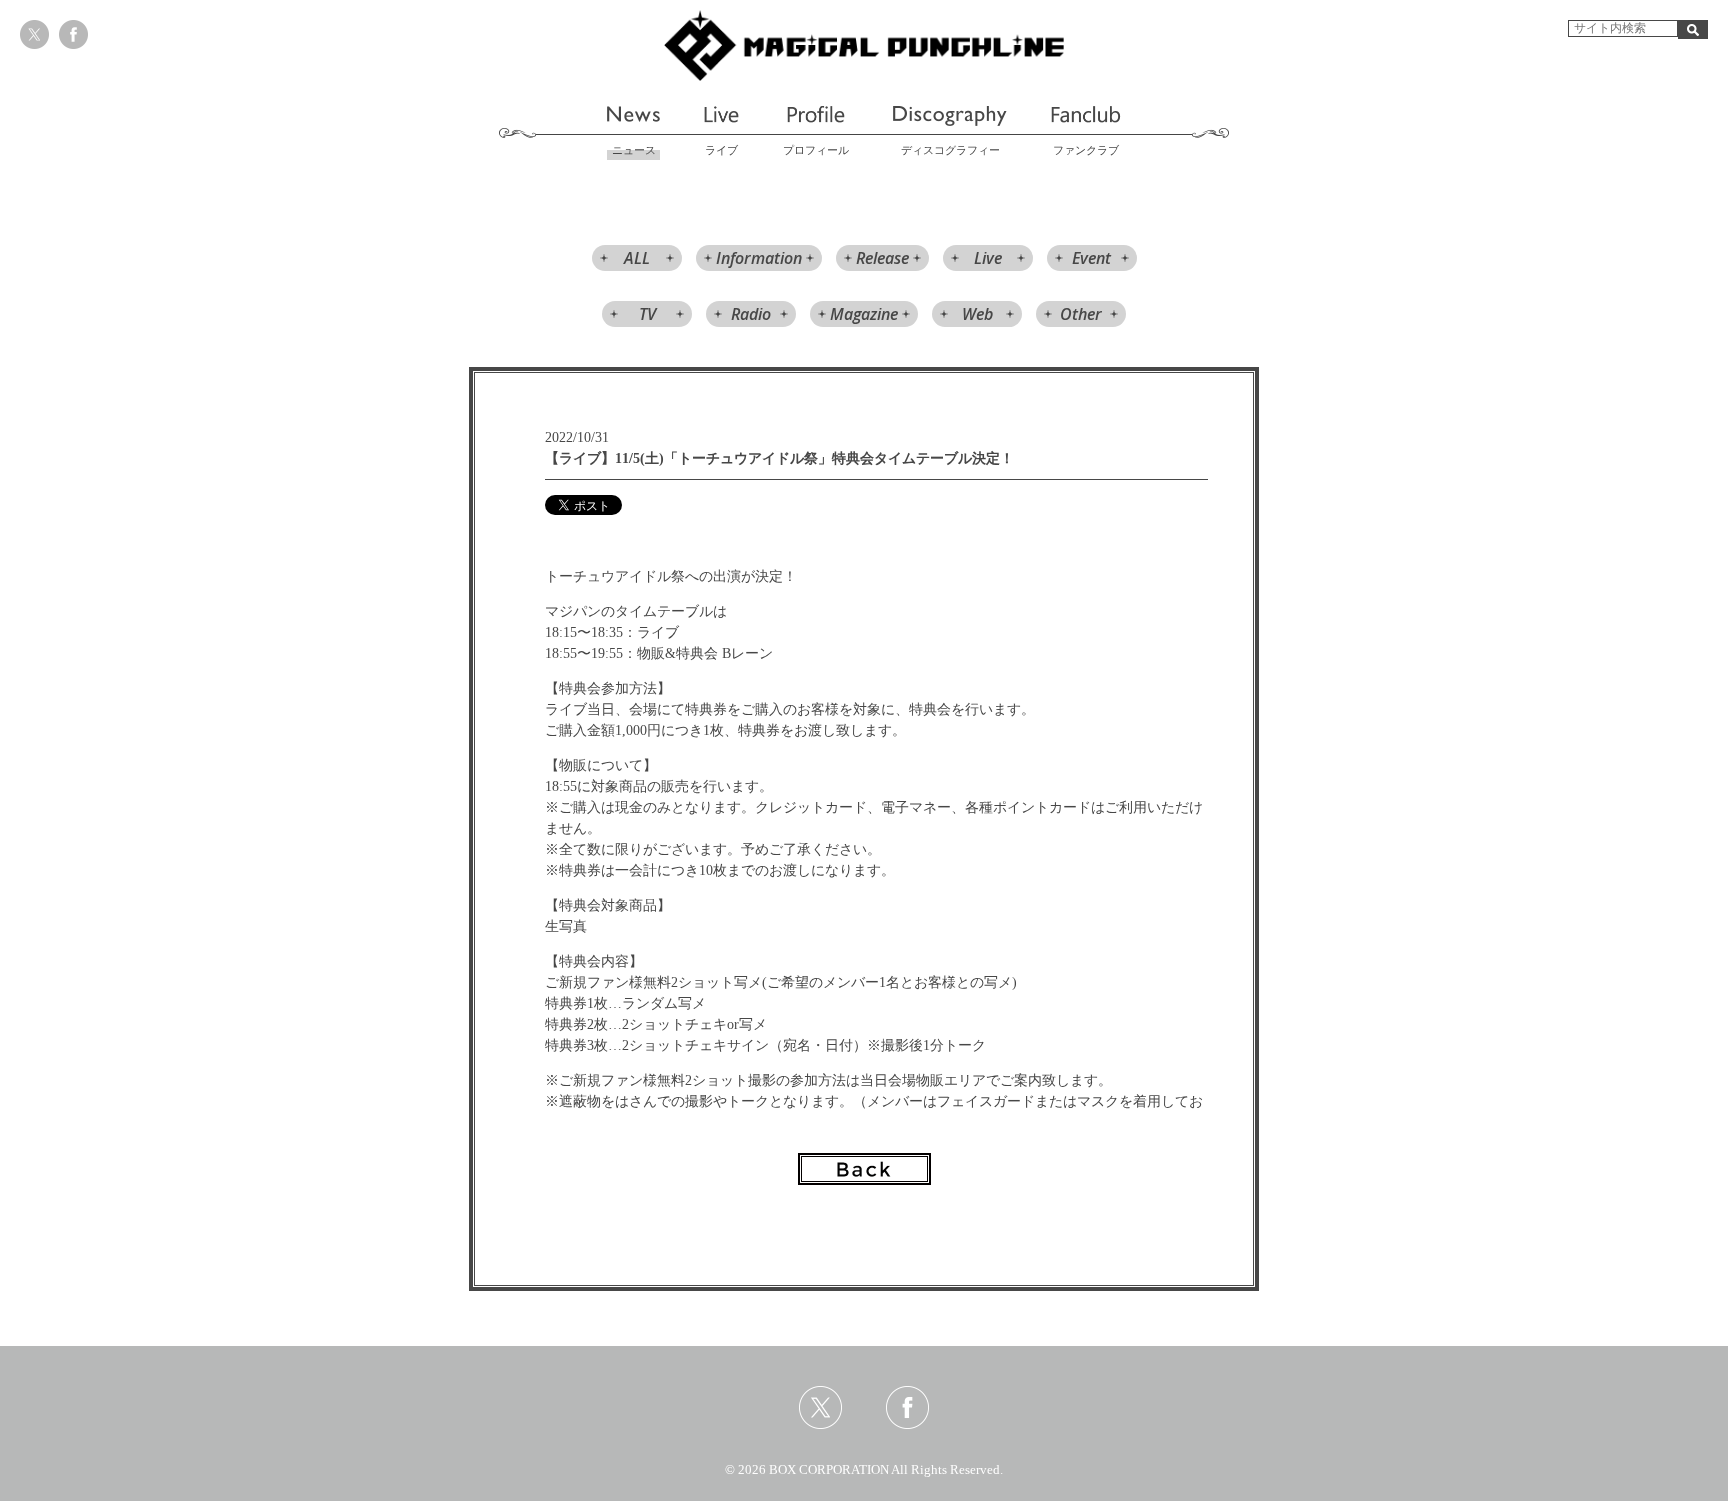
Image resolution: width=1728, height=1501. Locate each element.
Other (1081, 314)
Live (988, 258)
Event (1091, 258)
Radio (751, 314)
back (864, 1169)
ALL (637, 258)
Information (759, 258)
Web (977, 314)
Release (882, 258)
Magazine (864, 314)
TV (647, 314)
